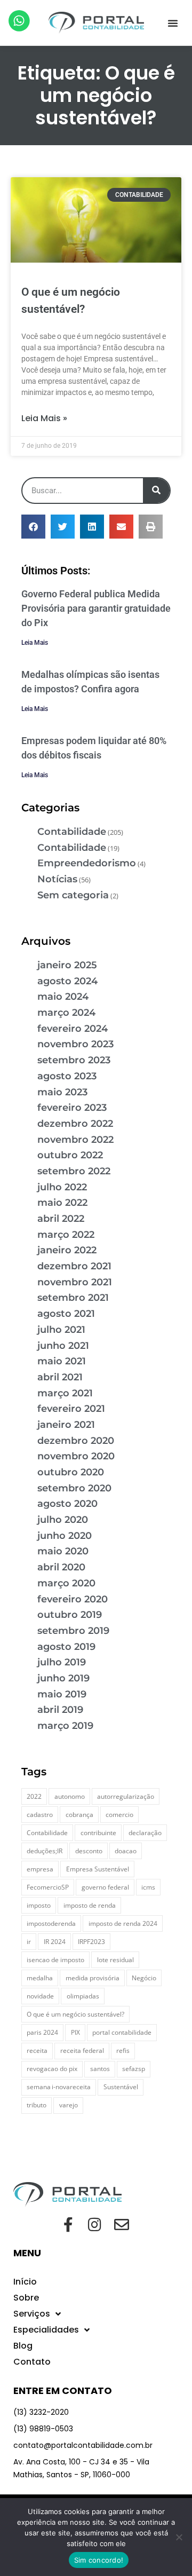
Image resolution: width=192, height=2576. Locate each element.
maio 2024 (63, 997)
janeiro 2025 (67, 965)
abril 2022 (61, 1219)
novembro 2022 (75, 1140)
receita (37, 2050)
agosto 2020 (67, 1504)
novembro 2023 (75, 1044)
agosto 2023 (67, 1076)
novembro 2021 (75, 1282)
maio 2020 (63, 1551)
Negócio (144, 1978)
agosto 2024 (67, 981)
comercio (119, 1815)
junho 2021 (63, 1346)
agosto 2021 (66, 1314)
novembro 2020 (76, 1456)
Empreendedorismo (87, 863)
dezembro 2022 (75, 1124)
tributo (37, 2105)
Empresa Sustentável (98, 1869)
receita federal (82, 2050)
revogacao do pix (52, 2069)
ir (29, 1942)
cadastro (40, 1815)
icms (148, 1887)
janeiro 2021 (66, 1425)
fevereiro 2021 (71, 1409)
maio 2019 (62, 1694)
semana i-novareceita (59, 2087)
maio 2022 (62, 1203)
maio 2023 (62, 1092)
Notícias (57, 879)
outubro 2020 (71, 1472)
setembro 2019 (73, 1631)
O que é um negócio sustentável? (75, 2014)
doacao (126, 1851)
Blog (23, 2346)
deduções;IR (45, 1851)
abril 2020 (61, 1567)
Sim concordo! (99, 2560)
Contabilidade (72, 832)
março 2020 (66, 1583)
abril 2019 (60, 1710)
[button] (173, 23)
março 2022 (66, 1235)
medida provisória (93, 1978)
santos (100, 2069)
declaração (145, 1833)
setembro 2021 (73, 1298)
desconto (89, 1851)
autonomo (70, 1796)
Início (25, 2282)
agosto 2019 (66, 1647)
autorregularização (126, 1796)
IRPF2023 (91, 1942)
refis (123, 2050)
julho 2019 (62, 1662)
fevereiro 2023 (72, 1108)
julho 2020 (63, 1520)
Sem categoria (73, 895)
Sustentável (121, 2087)
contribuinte (98, 1833)
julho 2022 (62, 1187)
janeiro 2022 (67, 1250)
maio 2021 (62, 1361)
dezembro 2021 (74, 1266)
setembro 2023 (74, 1060)
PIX (75, 2032)
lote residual (115, 1960)
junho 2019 (63, 1678)
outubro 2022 (70, 1155)
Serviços (32, 2314)
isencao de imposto (55, 1960)
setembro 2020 (74, 1488)
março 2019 (65, 1726)
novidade (40, 1996)
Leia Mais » (44, 418)
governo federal (105, 1887)
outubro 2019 (70, 1615)
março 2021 (65, 1393)
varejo (69, 2105)
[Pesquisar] (156, 491)
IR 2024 (55, 1942)
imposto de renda (90, 1905)
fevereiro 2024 (73, 1029)
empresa (40, 1869)
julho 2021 (61, 1330)
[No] (179, 2537)
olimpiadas (83, 1996)
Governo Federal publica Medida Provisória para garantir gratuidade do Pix (96, 608)
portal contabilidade (122, 2032)
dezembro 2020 (76, 1441)
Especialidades (46, 2330)
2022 (34, 1796)
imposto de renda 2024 (123, 1923)
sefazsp (134, 2069)
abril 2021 (60, 1377)
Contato (32, 2362)
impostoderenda (51, 1923)
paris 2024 (42, 2032)
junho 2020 (65, 1536)
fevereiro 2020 (73, 1599)
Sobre (26, 2298)
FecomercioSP (48, 1887)
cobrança (79, 1815)
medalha (40, 1978)
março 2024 (66, 1013)
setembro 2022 (74, 1171)
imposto (39, 1905)
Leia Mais (35, 643)
